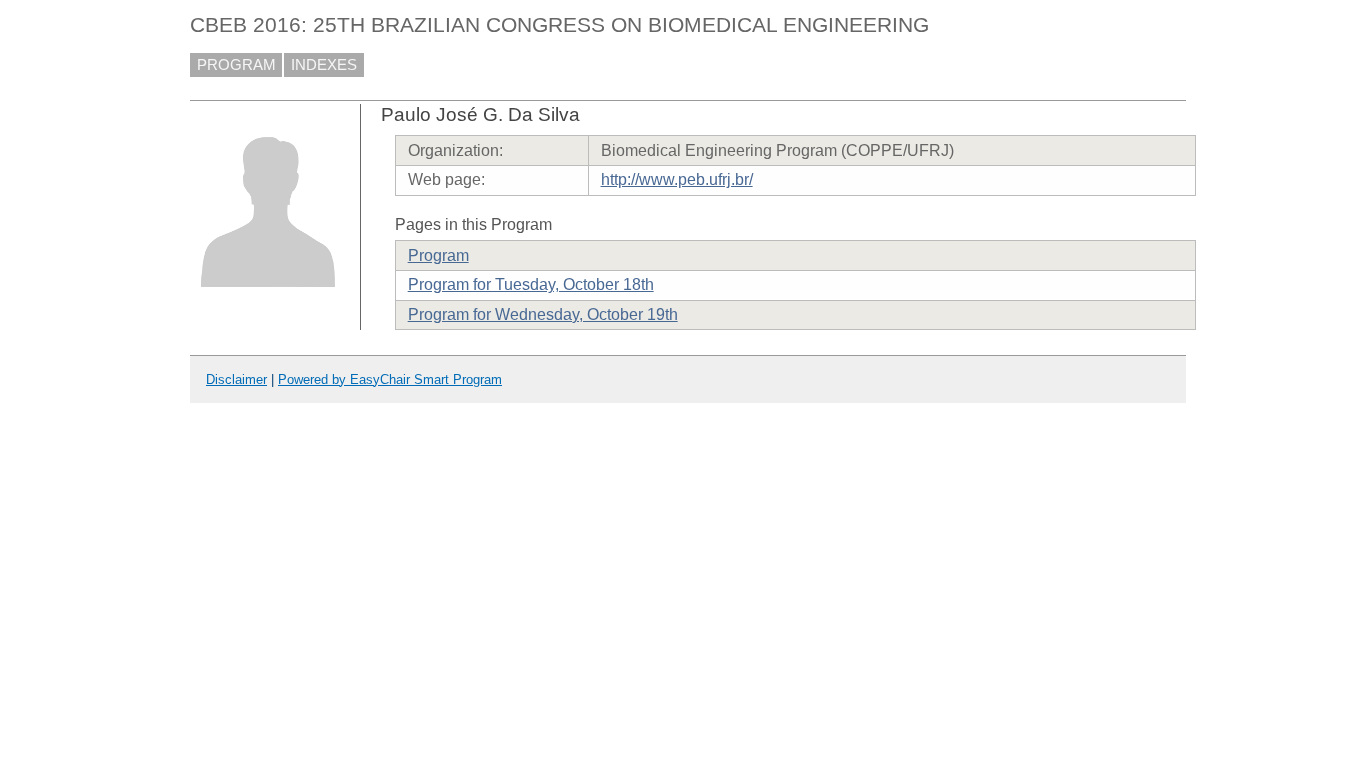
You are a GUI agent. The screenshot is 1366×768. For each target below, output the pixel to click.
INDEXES (324, 65)
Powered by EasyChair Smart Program (390, 379)
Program (438, 255)
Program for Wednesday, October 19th (543, 314)
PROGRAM (236, 65)
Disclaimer (236, 379)
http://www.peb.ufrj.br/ (677, 179)
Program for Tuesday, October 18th (531, 284)
